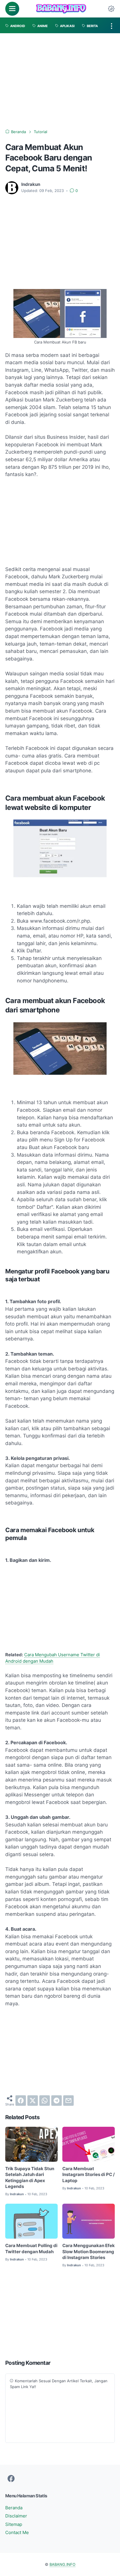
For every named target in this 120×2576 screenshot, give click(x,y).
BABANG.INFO (62, 2564)
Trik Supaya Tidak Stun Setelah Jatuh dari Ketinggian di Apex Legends (30, 2178)
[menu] (12, 9)
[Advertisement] (60, 81)
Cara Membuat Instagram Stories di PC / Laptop (89, 2175)
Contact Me (17, 2533)
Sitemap (14, 2524)
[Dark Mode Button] (111, 9)
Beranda (14, 2508)
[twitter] (33, 2101)
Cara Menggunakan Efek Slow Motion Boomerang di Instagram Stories (89, 2252)
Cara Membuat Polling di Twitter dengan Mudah (31, 2249)
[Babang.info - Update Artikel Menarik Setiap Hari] (61, 9)
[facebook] (21, 2101)
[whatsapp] (45, 2101)
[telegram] (57, 2101)
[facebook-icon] (11, 2479)
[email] (68, 2101)
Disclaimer (16, 2516)
